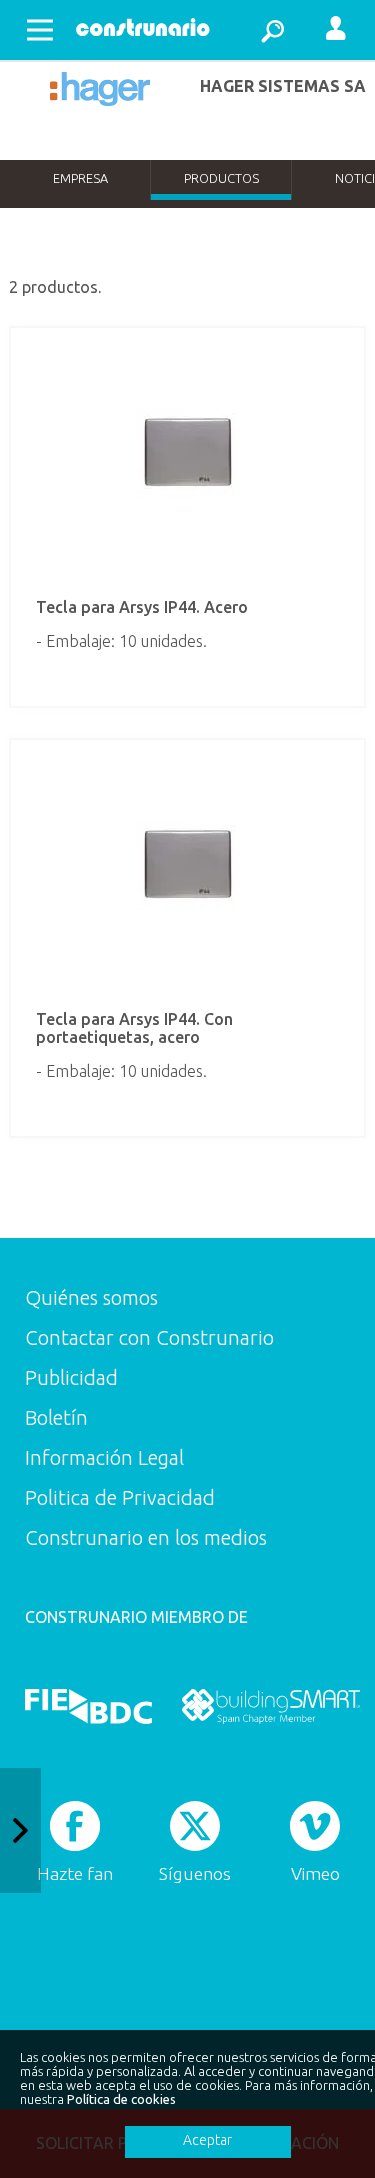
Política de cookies (121, 2099)
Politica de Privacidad (120, 1497)
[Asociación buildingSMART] (270, 1706)
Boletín (56, 1417)
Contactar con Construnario (149, 1337)
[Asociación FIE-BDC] (88, 1706)
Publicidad (71, 1377)
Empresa (80, 178)
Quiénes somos (91, 1297)
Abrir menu (40, 30)
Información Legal (104, 1457)
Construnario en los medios (146, 1537)
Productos (221, 178)
